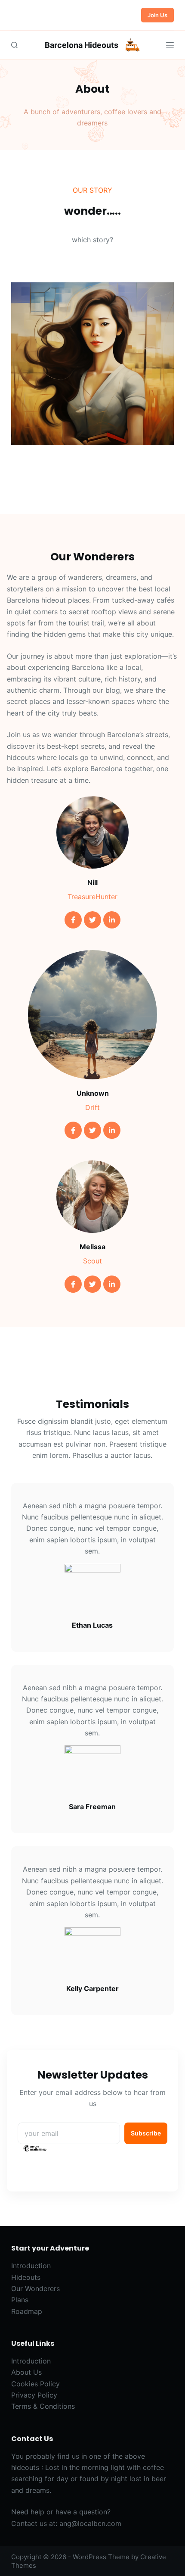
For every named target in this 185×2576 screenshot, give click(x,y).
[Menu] (170, 45)
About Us (26, 2372)
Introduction (31, 2266)
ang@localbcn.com (90, 2523)
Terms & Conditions (43, 2406)
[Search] (14, 45)
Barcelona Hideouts (82, 45)
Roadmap (27, 2311)
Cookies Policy (35, 2384)
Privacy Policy (34, 2395)
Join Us (157, 15)
